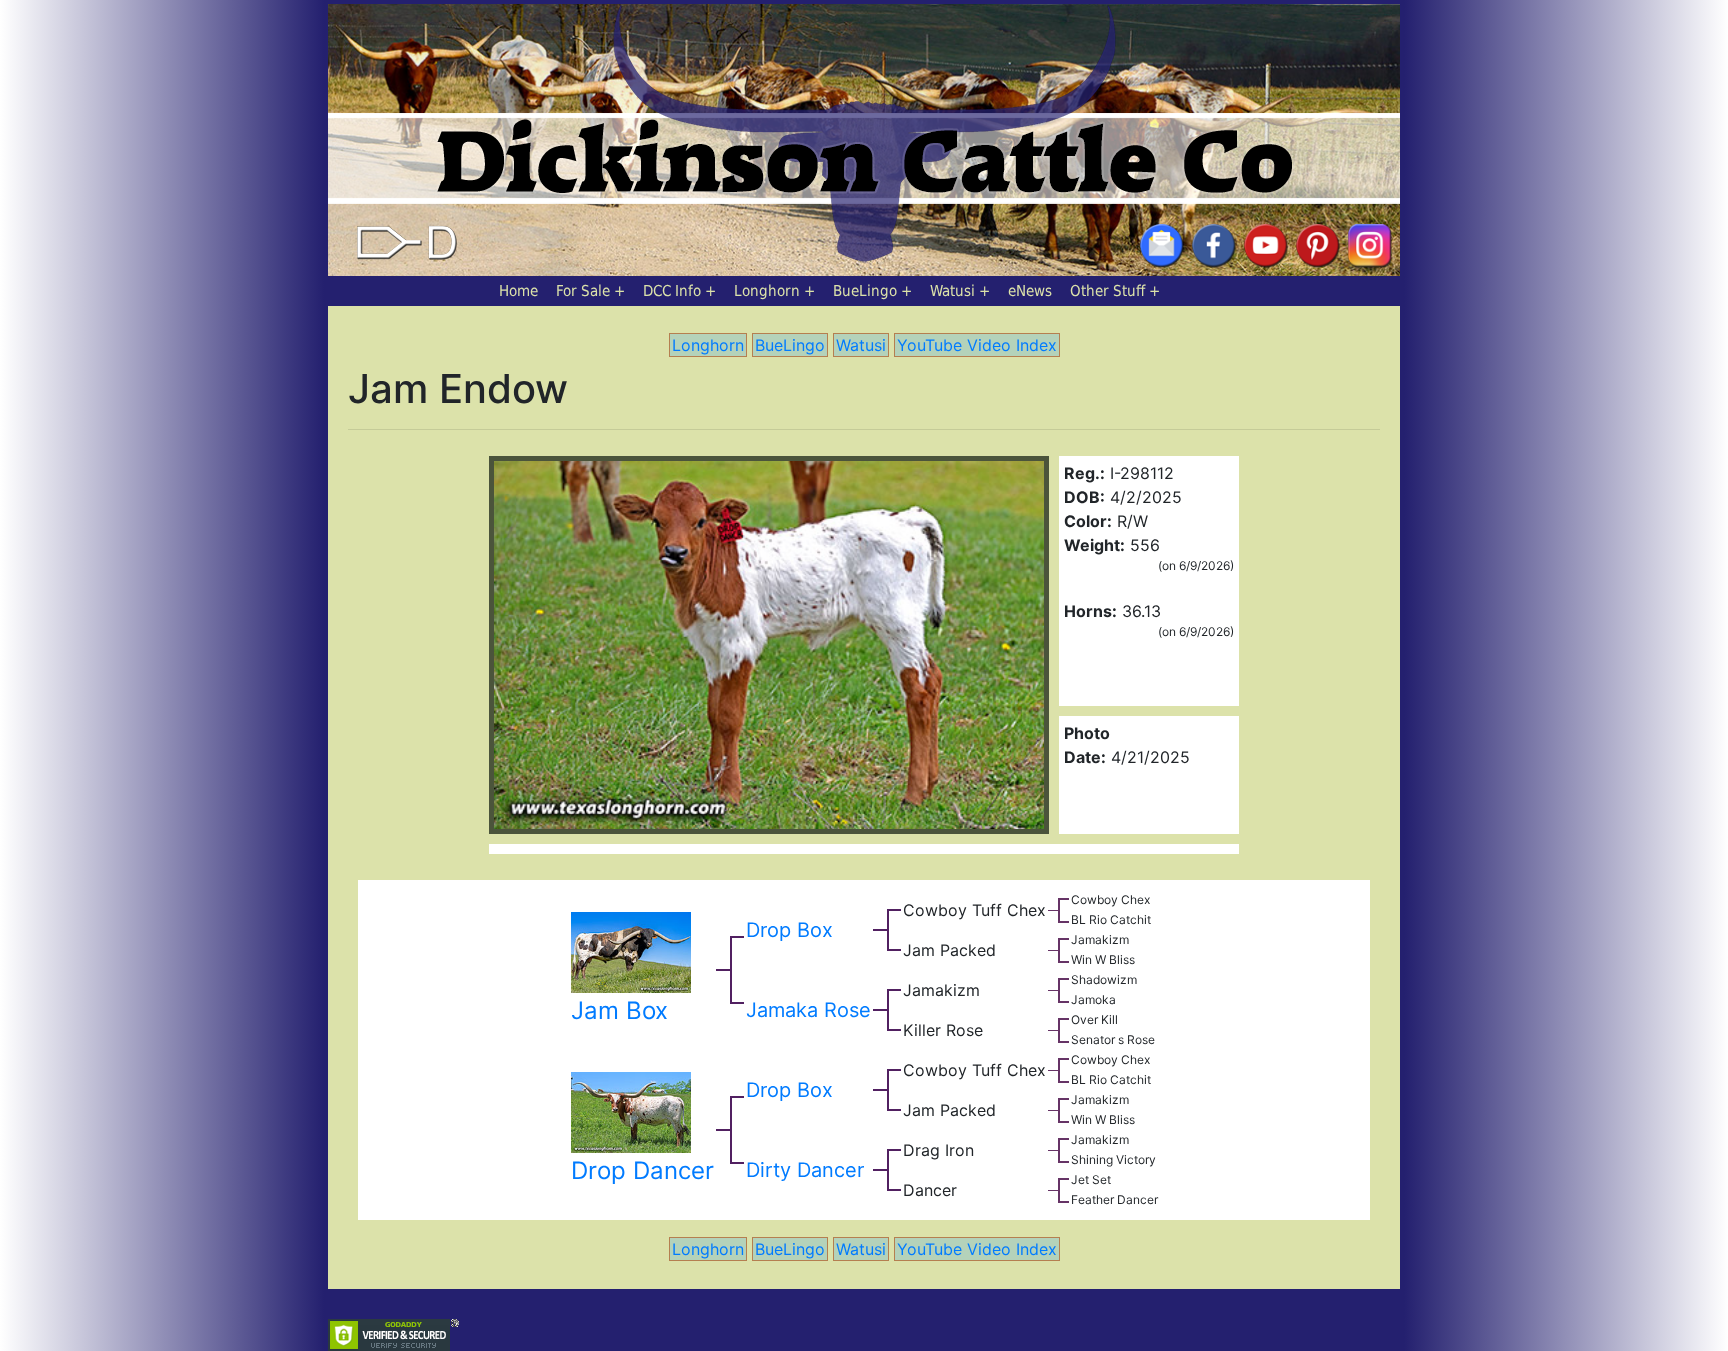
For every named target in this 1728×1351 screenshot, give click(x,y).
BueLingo (865, 291)
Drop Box (789, 930)
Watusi (952, 291)
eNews (1030, 291)
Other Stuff (1107, 291)
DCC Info (672, 291)
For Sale (583, 291)
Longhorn (767, 291)
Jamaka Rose (808, 1010)
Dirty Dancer (805, 1170)
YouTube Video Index (977, 345)
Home (518, 291)
